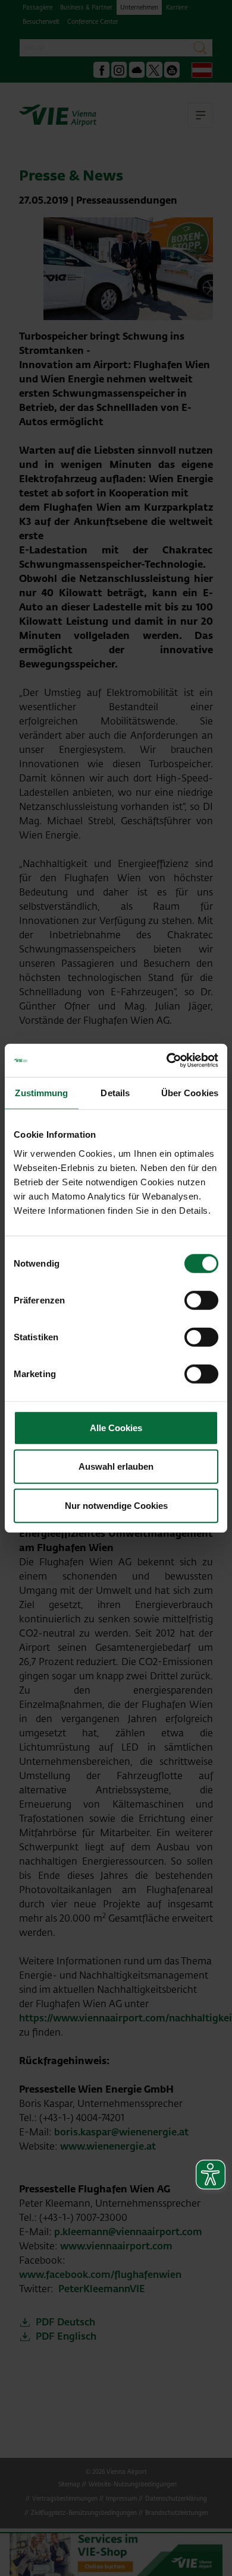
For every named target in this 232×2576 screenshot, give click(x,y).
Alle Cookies (116, 1427)
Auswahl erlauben (116, 1466)
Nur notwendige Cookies (116, 1505)
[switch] (201, 1300)
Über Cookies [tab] (190, 1092)
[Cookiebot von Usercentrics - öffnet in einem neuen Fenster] (167, 1061)
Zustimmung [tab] (41, 1092)
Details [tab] (115, 1092)
